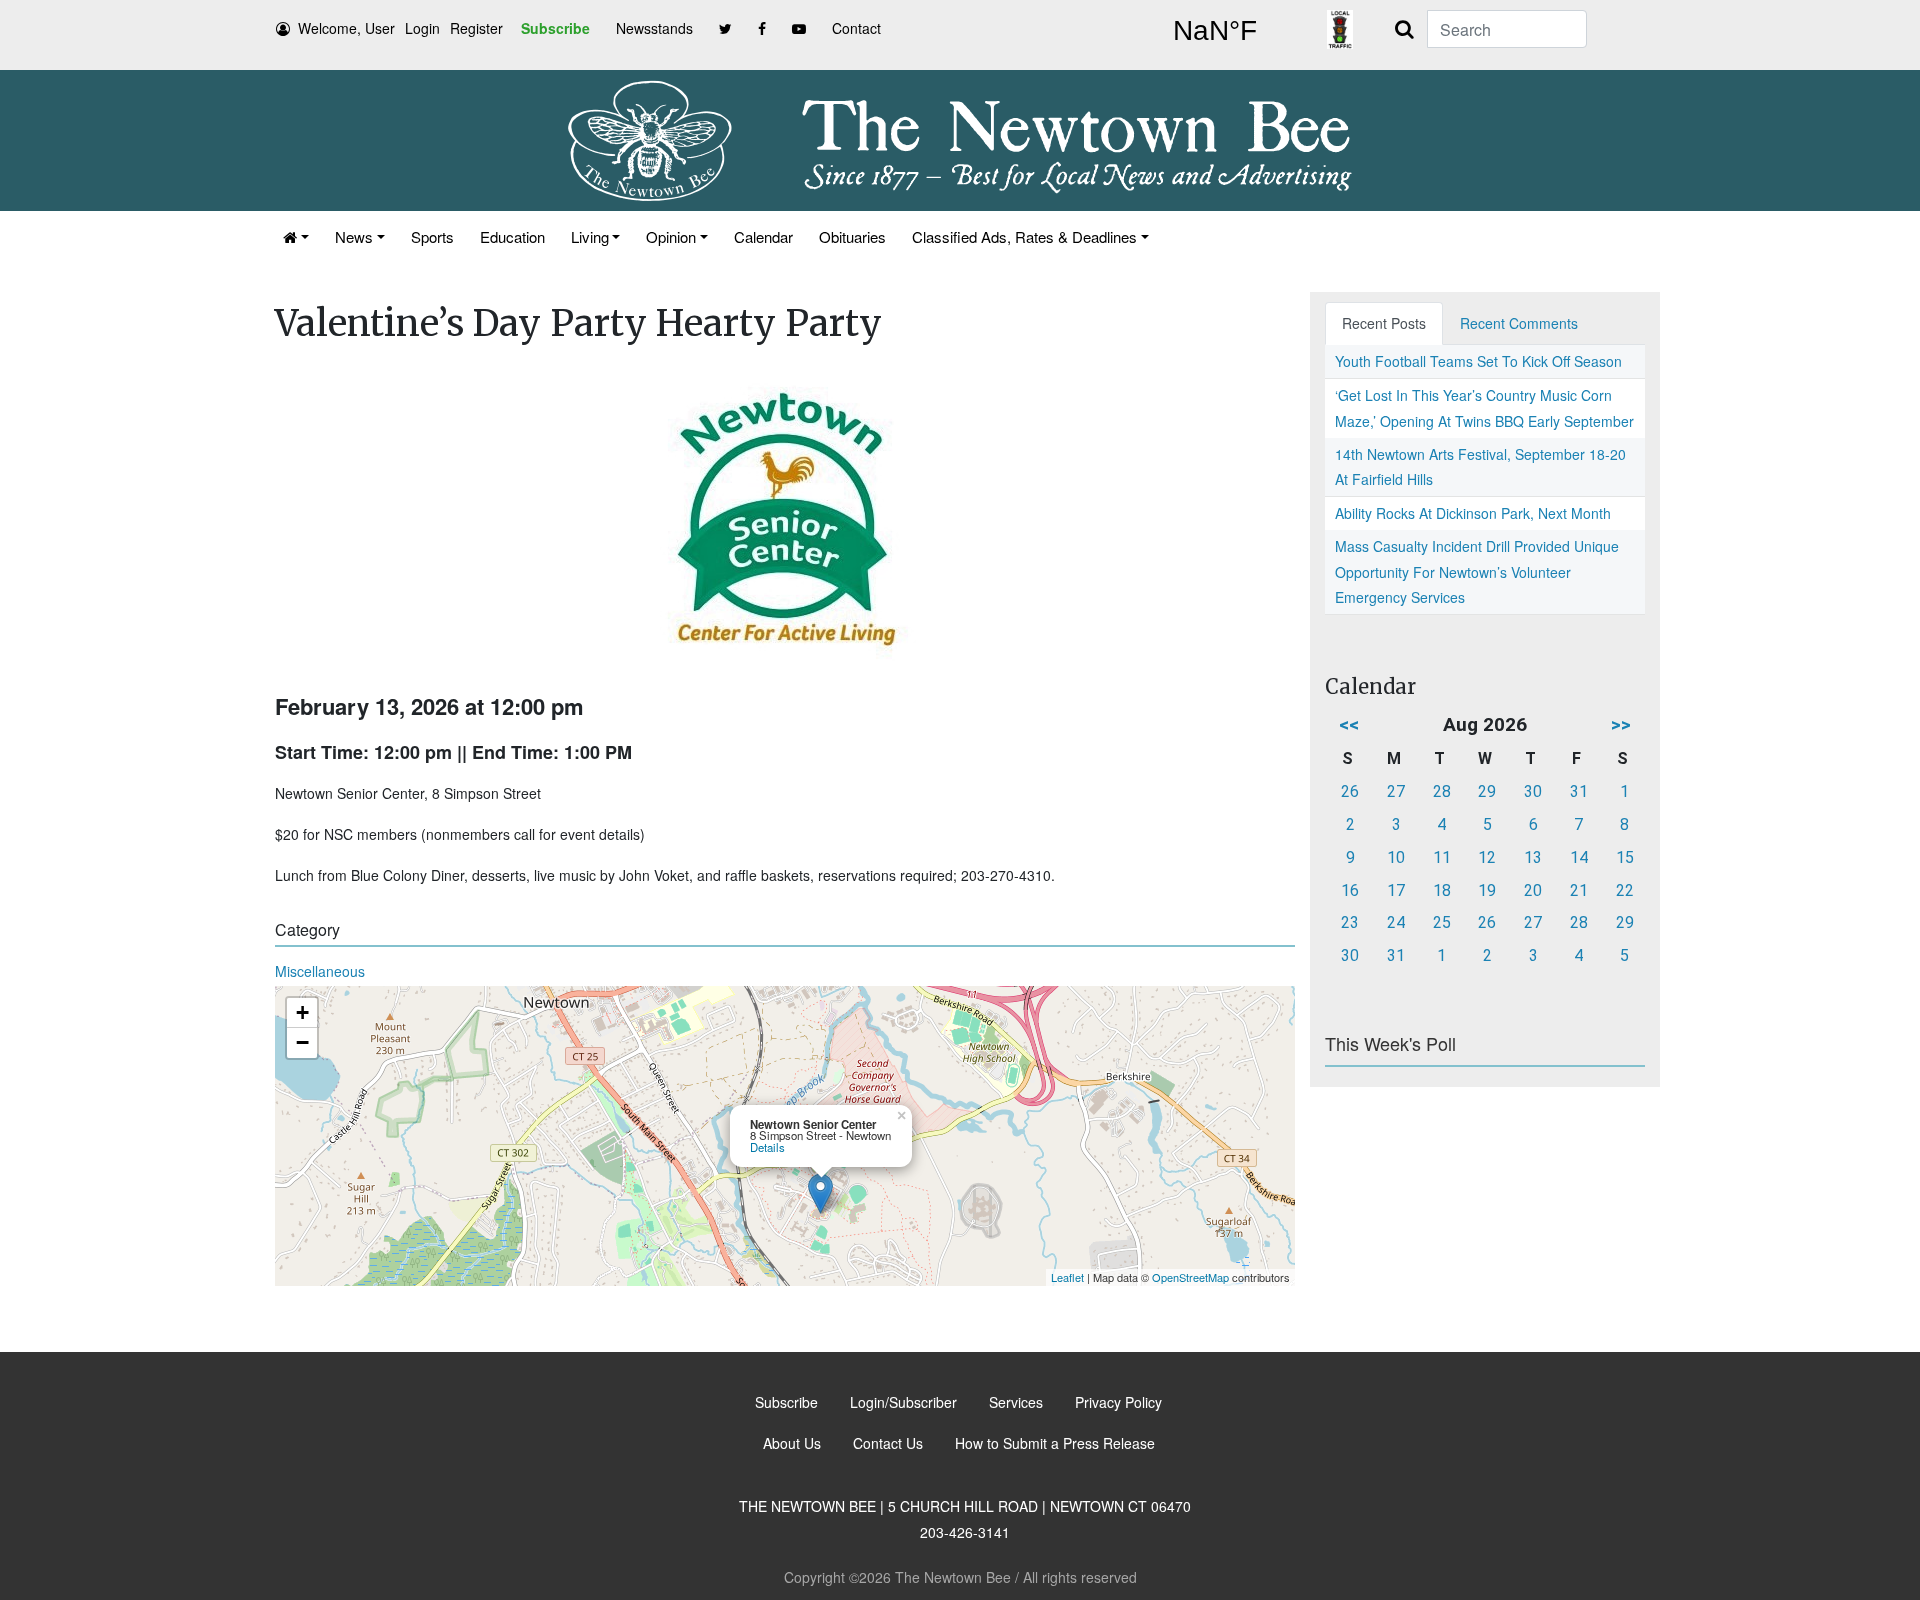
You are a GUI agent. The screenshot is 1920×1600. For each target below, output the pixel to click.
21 (1579, 890)
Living (590, 236)
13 (1533, 857)
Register (476, 28)
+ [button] (302, 1012)
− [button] (302, 1042)
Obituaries (852, 236)
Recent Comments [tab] (1519, 323)
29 (1487, 791)
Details (767, 1147)
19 (1487, 890)
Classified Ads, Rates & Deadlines (1024, 236)
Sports (432, 236)
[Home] (296, 236)
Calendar (763, 236)
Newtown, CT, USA (1215, 31)
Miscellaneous (320, 971)
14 (1579, 857)
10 (1396, 857)
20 (1533, 890)
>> (1621, 724)
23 (1350, 922)
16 (1350, 890)
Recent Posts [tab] (1384, 323)
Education (512, 236)
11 (1442, 857)
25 (1442, 922)
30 (1533, 791)
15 (1625, 857)
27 (1396, 791)
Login (422, 28)
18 (1442, 890)
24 (1396, 922)
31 (1579, 791)
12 (1487, 857)
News (354, 236)
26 (1350, 791)
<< (1349, 724)
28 (1442, 791)
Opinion (671, 236)
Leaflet (1067, 1277)
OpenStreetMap (1190, 1277)
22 (1625, 890)
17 (1396, 890)
